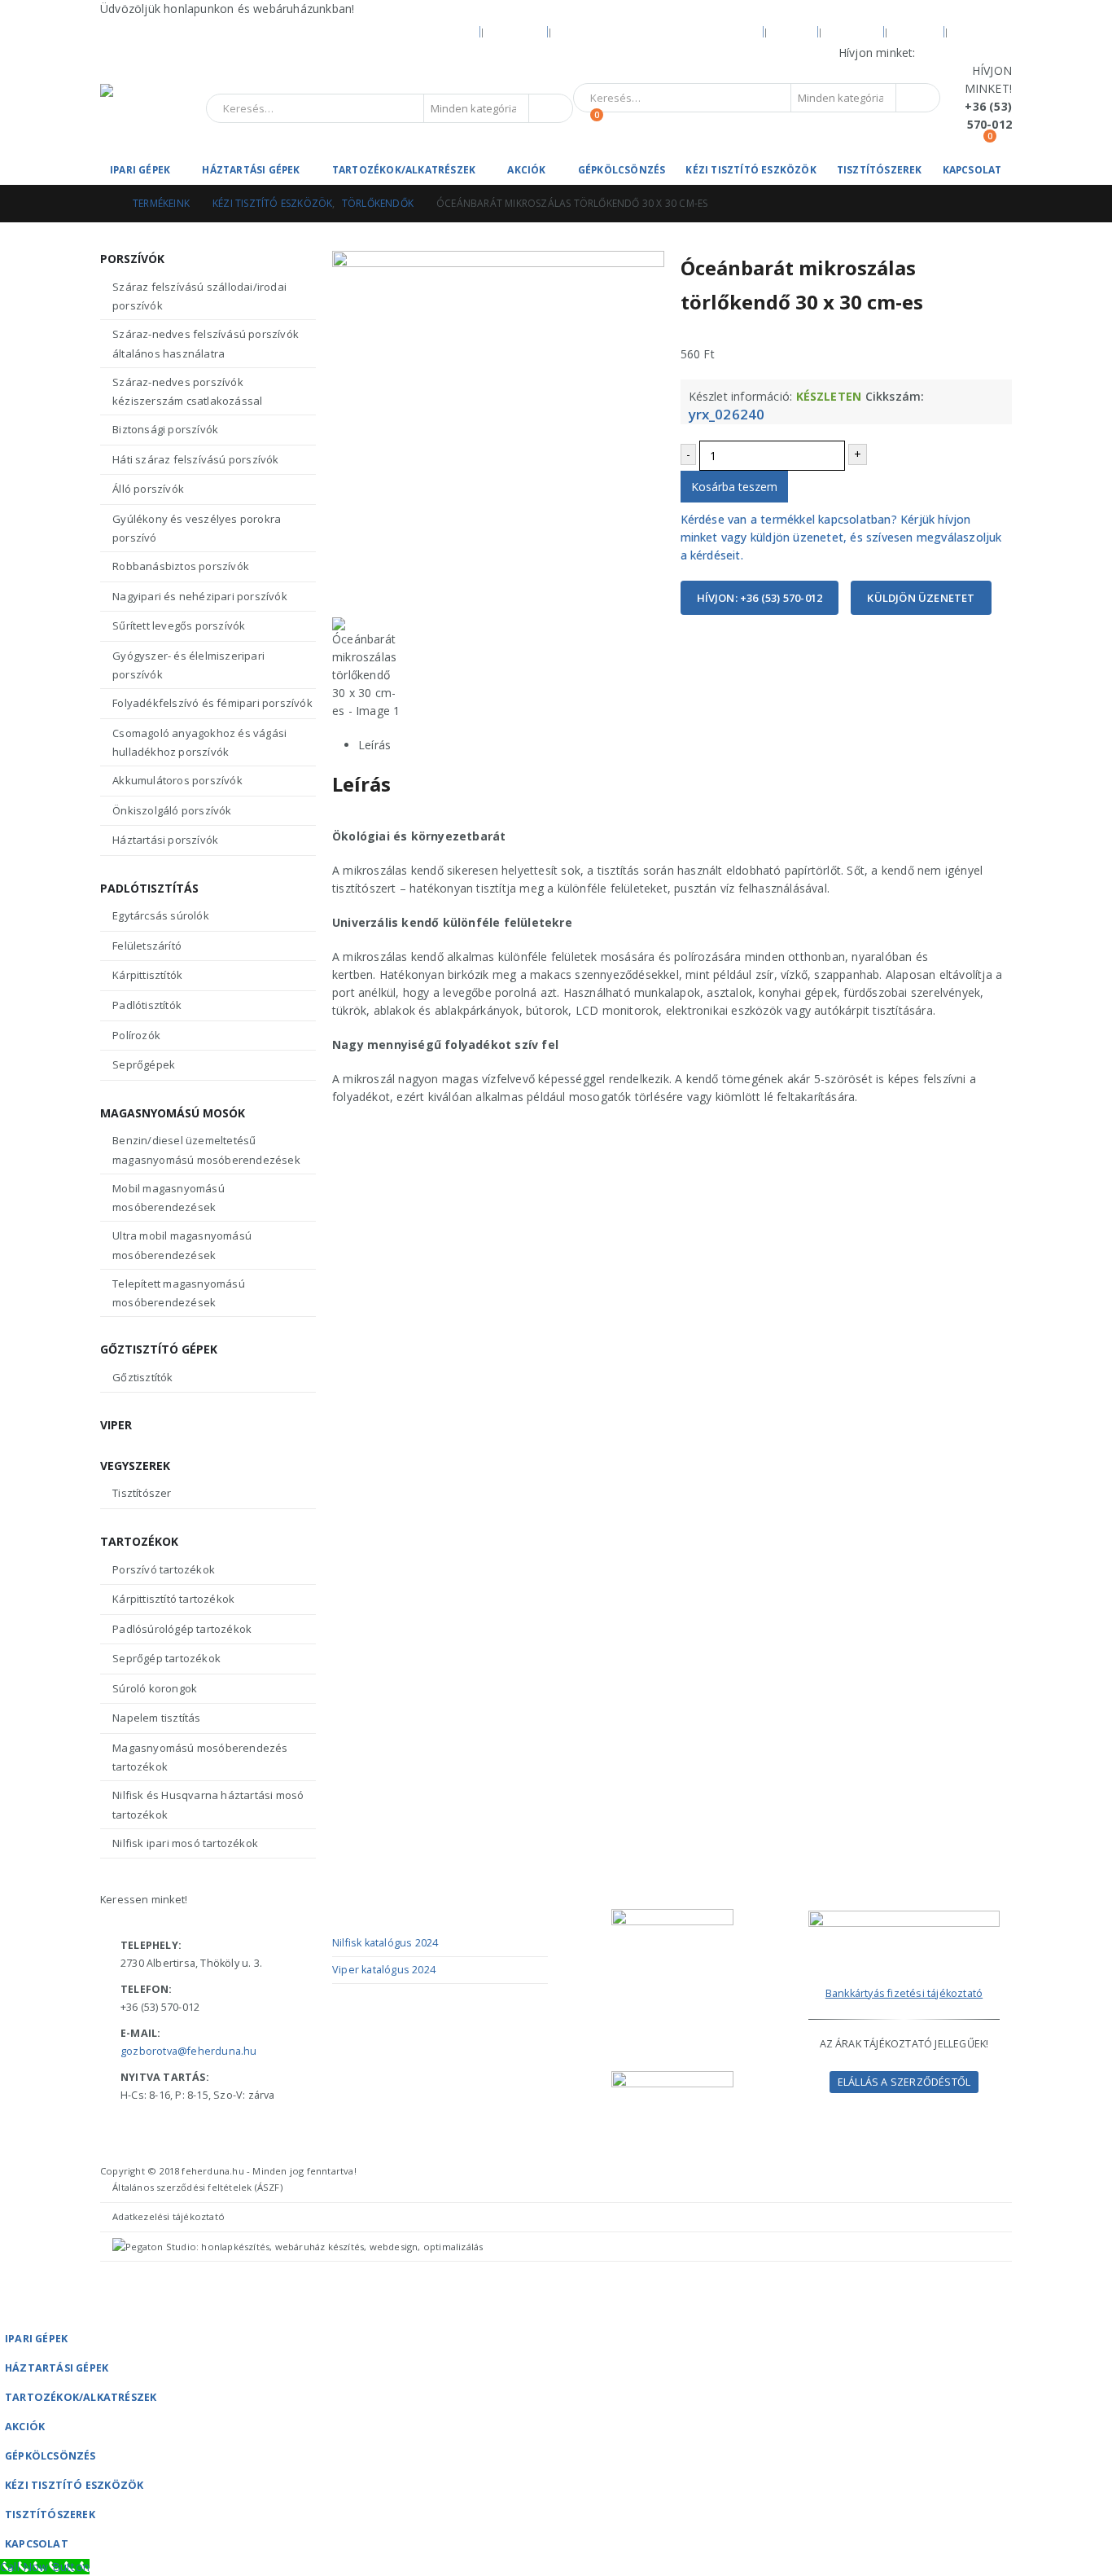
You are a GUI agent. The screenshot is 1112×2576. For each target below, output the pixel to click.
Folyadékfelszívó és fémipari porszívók (212, 703)
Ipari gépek (140, 170)
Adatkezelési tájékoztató (169, 2216)
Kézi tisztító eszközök (751, 170)
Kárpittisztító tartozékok (173, 1599)
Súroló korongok (155, 1688)
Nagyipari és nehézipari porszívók (200, 596)
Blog (792, 31)
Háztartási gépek (251, 170)
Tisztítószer (142, 1493)
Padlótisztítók (147, 1005)
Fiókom (853, 31)
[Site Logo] (153, 109)
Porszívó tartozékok (164, 1569)
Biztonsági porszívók (165, 429)
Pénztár (983, 31)
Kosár (916, 31)
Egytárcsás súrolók (161, 915)
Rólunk (516, 31)
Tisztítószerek (880, 170)
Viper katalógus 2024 (384, 1970)
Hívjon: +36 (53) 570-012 (760, 598)
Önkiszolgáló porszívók (172, 810)
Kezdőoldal (436, 31)
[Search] (549, 108)
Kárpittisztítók (147, 975)
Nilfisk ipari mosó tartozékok (185, 1843)
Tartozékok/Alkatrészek (404, 170)
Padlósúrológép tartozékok (182, 1629)
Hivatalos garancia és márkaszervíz (657, 31)
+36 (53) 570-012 (965, 53)
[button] (10, 2313)
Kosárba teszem (734, 487)
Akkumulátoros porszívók (177, 780)
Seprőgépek (144, 1064)
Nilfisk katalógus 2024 (385, 1943)
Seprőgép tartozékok (166, 1658)
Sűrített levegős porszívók (179, 625)
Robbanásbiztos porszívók (181, 566)
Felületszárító (147, 946)
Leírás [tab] (374, 745)
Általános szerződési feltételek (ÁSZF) (197, 2187)
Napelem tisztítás (156, 1718)
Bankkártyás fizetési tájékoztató (904, 1993)
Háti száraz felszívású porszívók (195, 459)
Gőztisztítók (142, 1377)
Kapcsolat (972, 170)
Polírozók (136, 1035)
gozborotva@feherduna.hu (189, 2051)
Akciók (526, 170)
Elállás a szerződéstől (904, 2082)
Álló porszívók (148, 489)
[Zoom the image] (904, 1919)
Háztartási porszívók (165, 840)
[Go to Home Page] (105, 204)
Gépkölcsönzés (622, 170)
